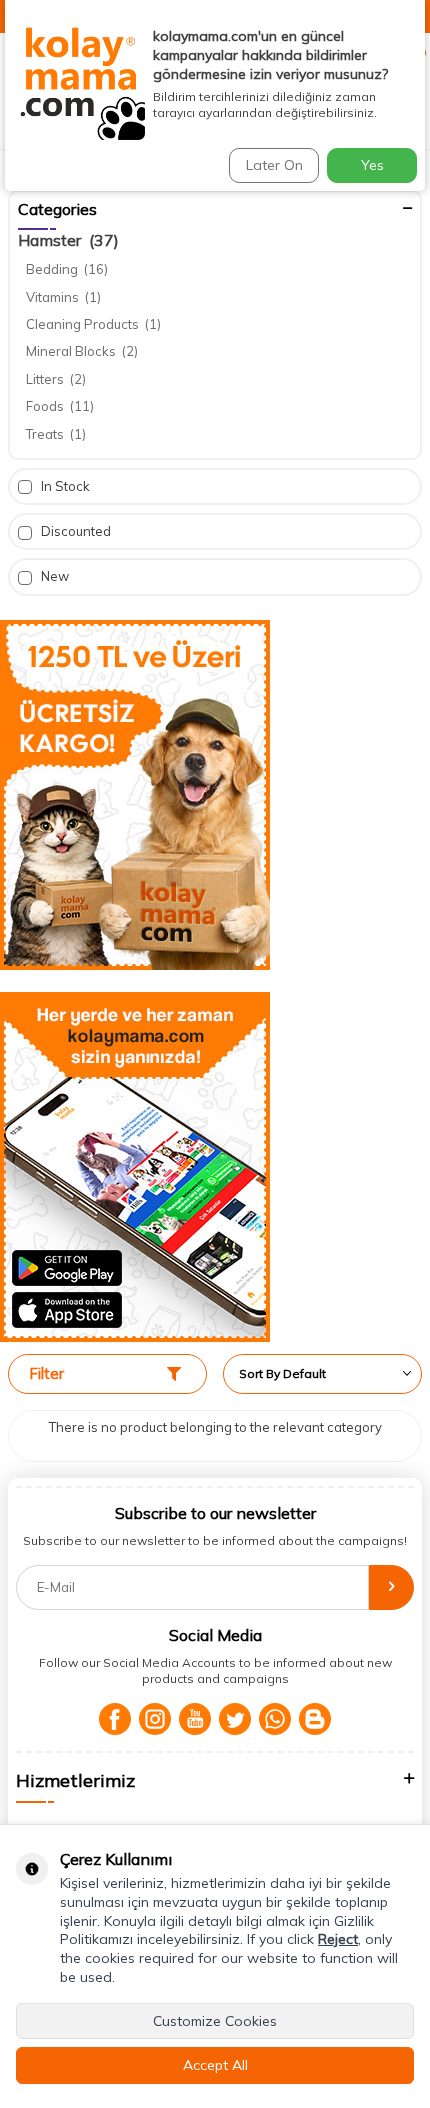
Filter (46, 1373)
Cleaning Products (93, 324)
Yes (372, 165)
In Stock (64, 486)
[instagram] (155, 1719)
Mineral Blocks (82, 351)
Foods (60, 406)
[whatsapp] (275, 1719)
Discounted (74, 531)
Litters (56, 379)
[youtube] (195, 1719)
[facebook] (115, 1719)
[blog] (315, 1719)
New (53, 576)
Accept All (215, 2065)
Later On (274, 165)
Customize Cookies (215, 2021)
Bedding (67, 269)
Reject (338, 1939)
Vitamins (63, 297)
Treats (56, 434)
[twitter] (235, 1719)
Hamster (68, 240)
